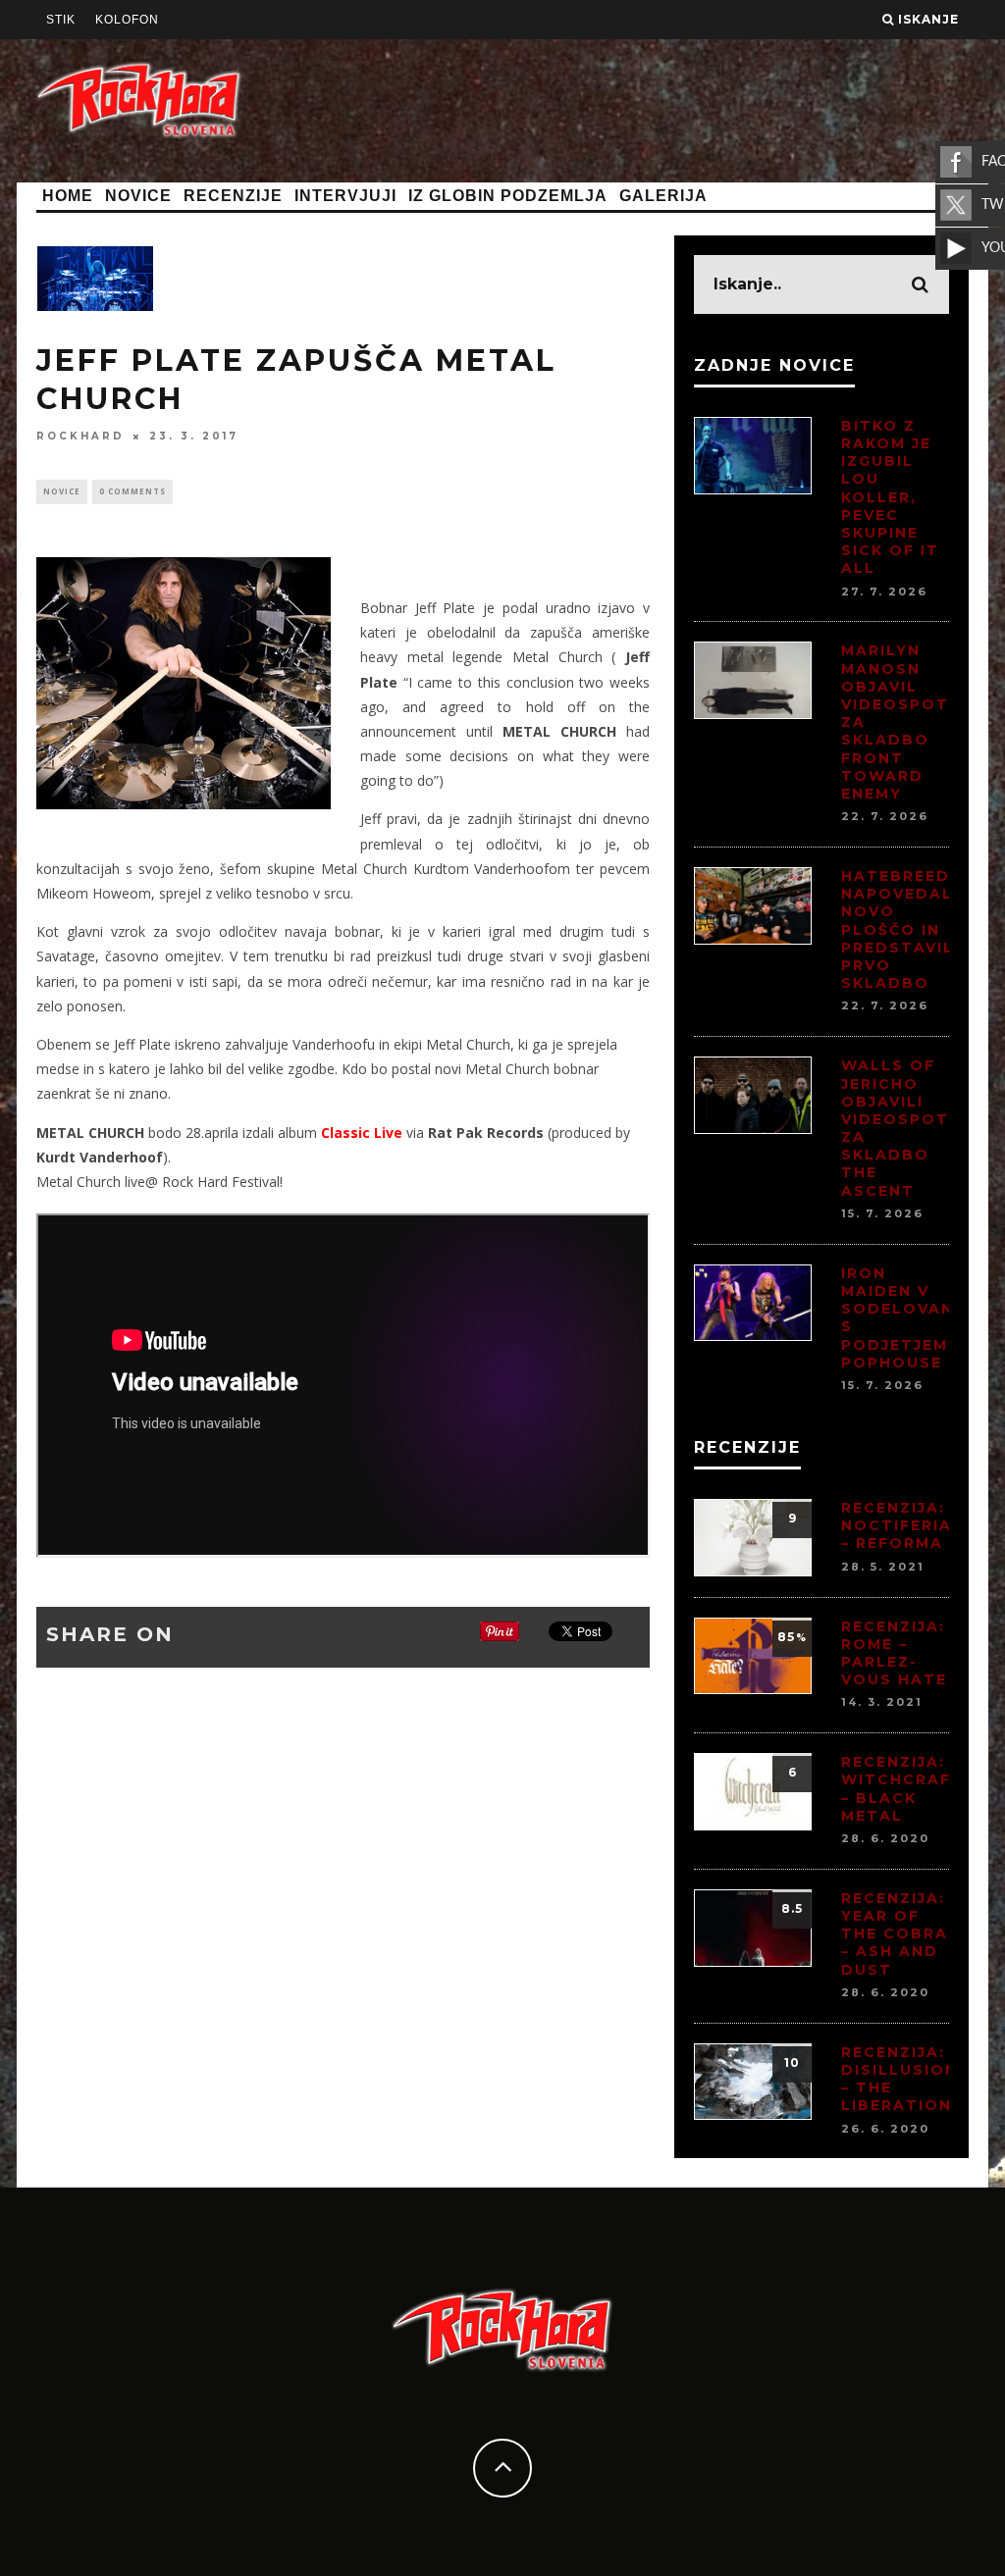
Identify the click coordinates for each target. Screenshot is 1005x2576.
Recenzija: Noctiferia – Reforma (897, 1525)
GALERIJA (663, 196)
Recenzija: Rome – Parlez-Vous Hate (894, 1653)
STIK (61, 20)
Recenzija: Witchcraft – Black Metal (902, 1789)
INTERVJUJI (345, 196)
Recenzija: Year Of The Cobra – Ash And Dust (895, 1934)
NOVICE (138, 196)
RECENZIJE (233, 196)
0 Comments (132, 491)
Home (68, 196)
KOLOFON (127, 20)
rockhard (80, 436)
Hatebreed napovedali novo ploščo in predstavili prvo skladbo (900, 929)
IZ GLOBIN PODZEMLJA (508, 196)
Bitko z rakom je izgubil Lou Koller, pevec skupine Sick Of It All (890, 497)
